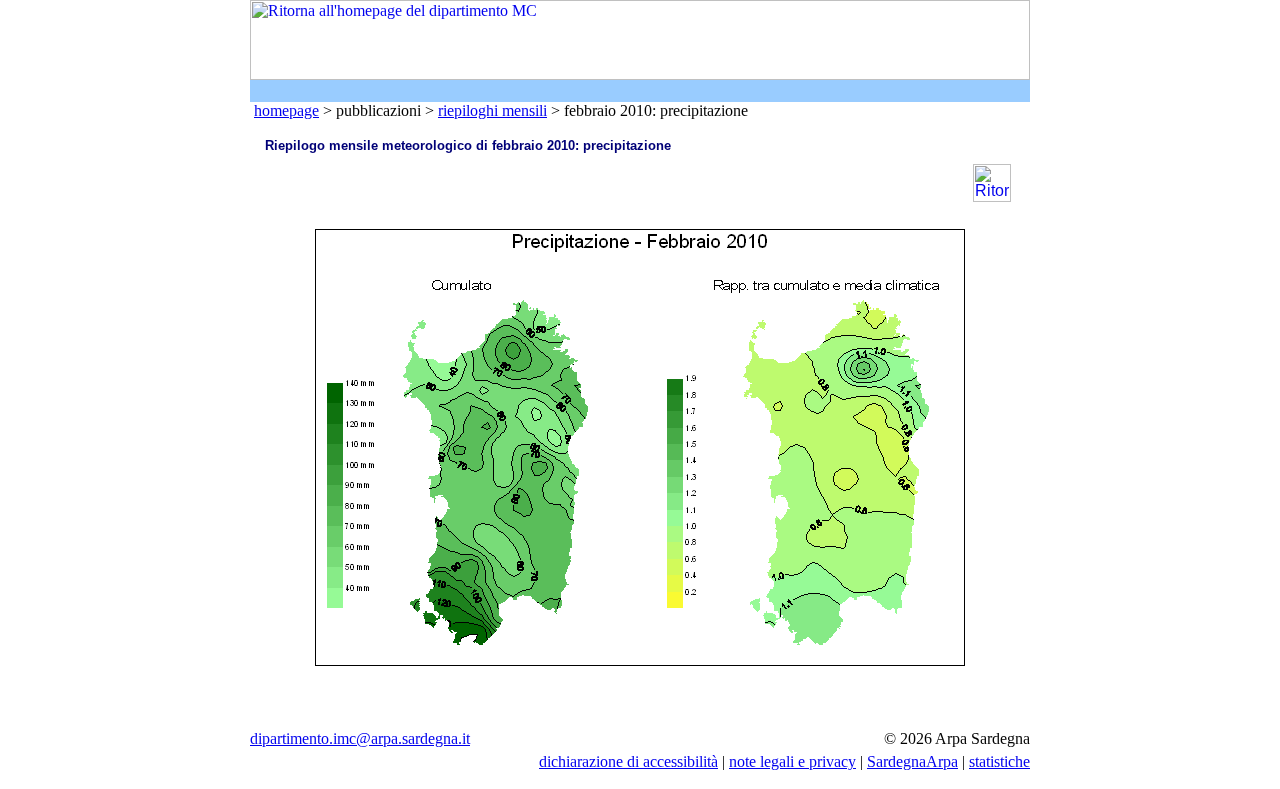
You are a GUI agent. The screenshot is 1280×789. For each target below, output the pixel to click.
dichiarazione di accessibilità (628, 761)
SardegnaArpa (912, 761)
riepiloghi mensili (492, 110)
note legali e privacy (792, 761)
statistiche (999, 761)
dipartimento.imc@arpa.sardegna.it (360, 738)
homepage (286, 110)
